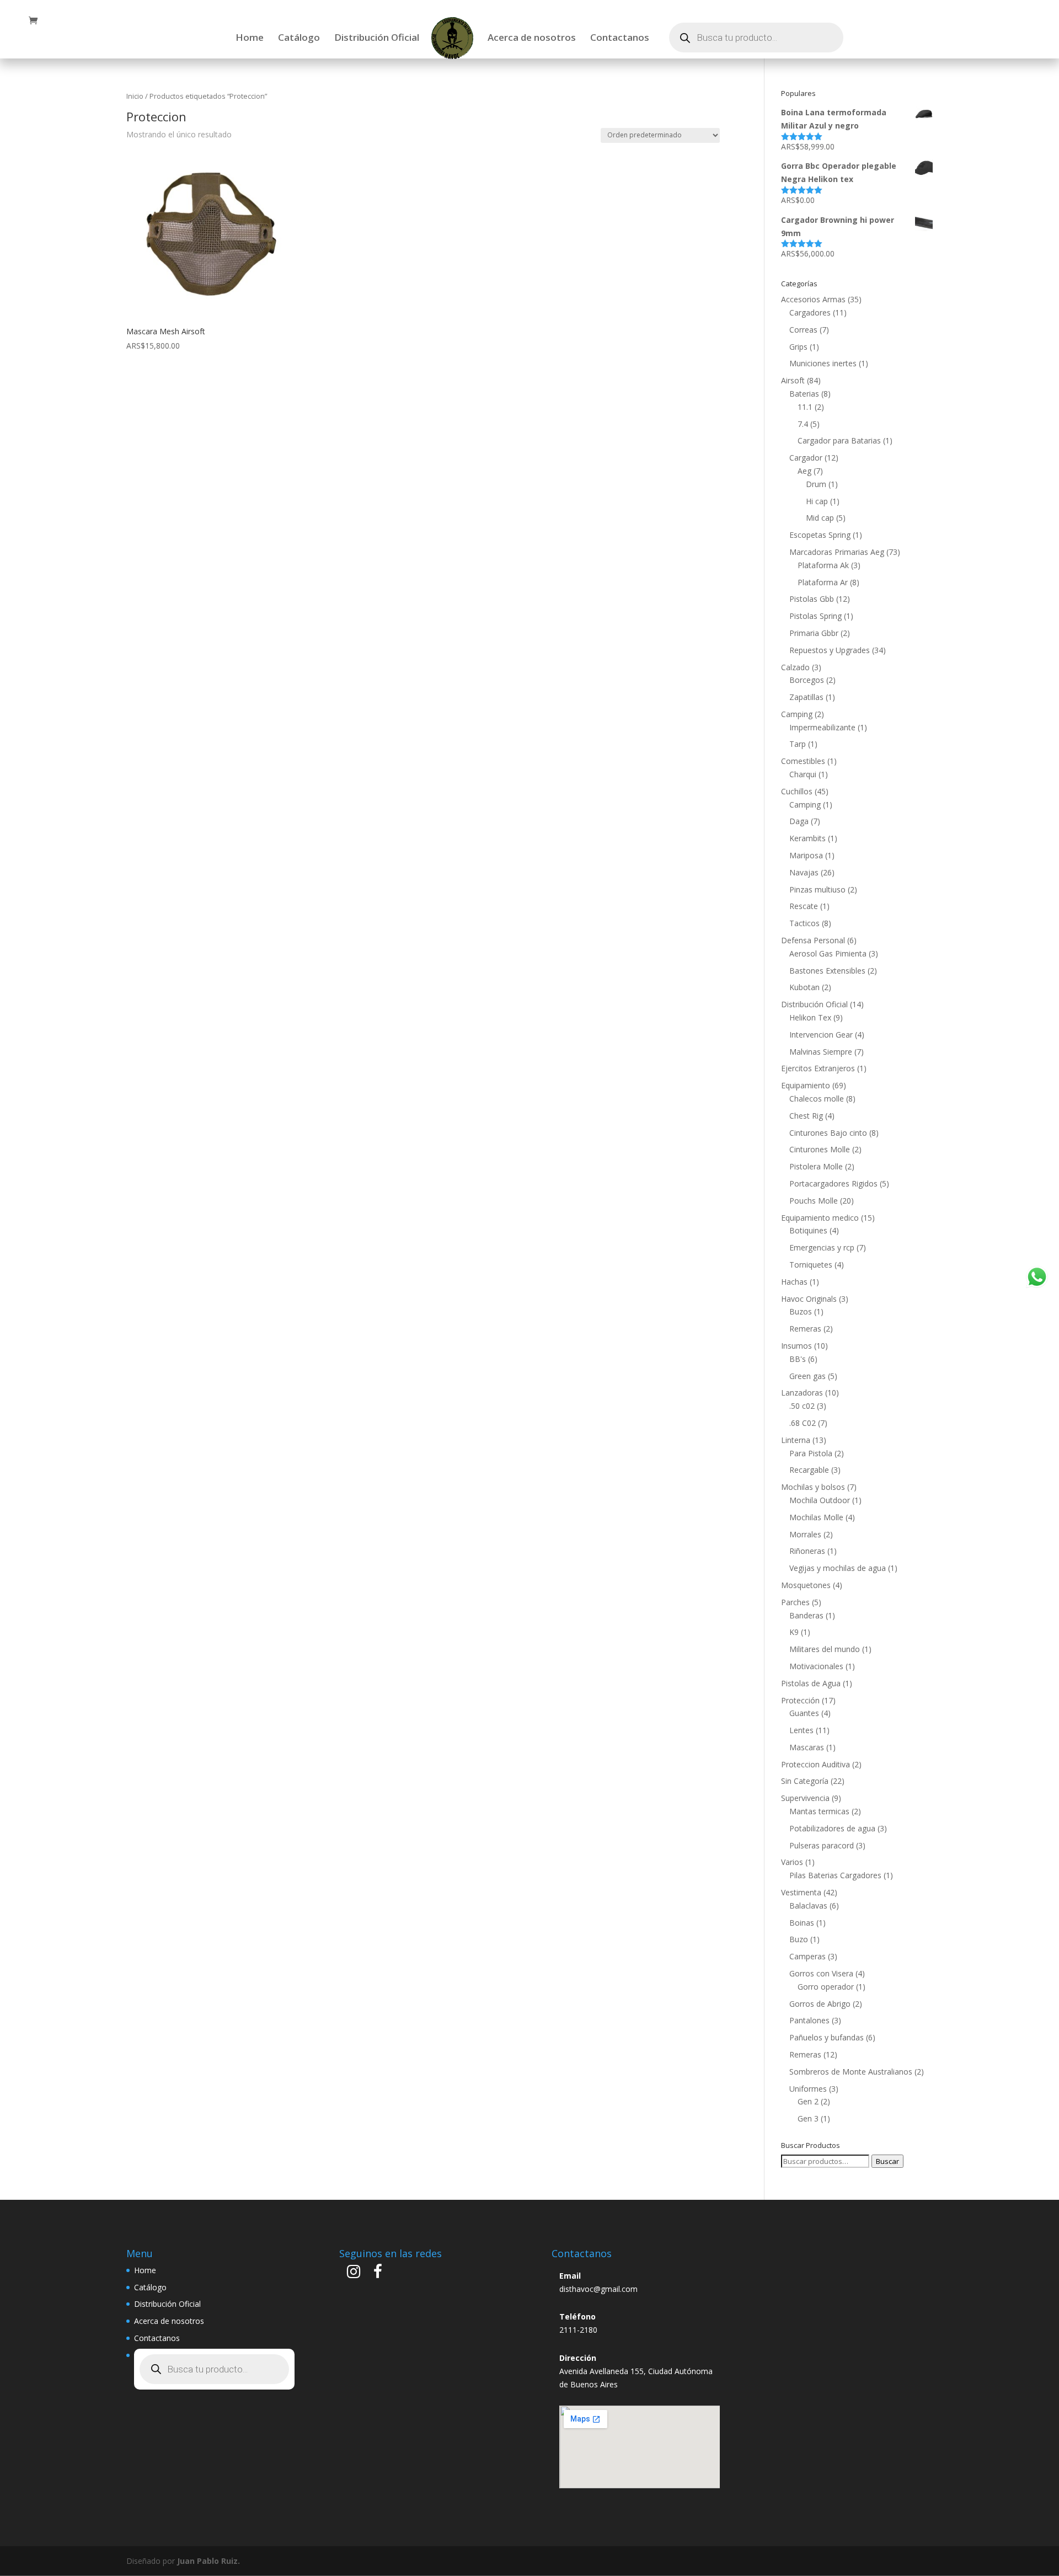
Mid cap (820, 518)
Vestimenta (801, 1892)
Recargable (809, 1470)
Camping (797, 714)
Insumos (796, 1346)
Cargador (806, 458)
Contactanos (620, 39)
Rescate (804, 906)
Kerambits (807, 838)
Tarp (798, 744)
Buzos (801, 1311)
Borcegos (807, 680)
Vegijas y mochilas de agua (838, 1568)
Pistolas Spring (815, 616)
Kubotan (804, 987)
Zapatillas (806, 697)
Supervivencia (805, 1798)
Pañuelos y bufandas (827, 2037)
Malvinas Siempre (821, 1052)
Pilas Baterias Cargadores (835, 1875)
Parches (795, 1602)
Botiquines (808, 1230)
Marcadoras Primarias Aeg (837, 552)
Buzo (799, 1939)
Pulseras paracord (822, 1845)
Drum (816, 484)
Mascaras (807, 1747)
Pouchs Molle (814, 1201)
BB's (798, 1359)
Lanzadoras (802, 1393)
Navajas (804, 872)
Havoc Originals (809, 1299)
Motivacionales (816, 1666)
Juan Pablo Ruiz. (208, 2561)
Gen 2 (808, 2101)
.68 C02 (803, 1423)
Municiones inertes (823, 363)
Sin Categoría (805, 1781)
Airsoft (793, 380)
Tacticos (804, 923)
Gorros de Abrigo (820, 2004)
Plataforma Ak (823, 565)
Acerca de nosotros (532, 39)
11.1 (805, 407)
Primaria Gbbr (814, 633)
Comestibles (803, 761)
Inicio (135, 96)
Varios (792, 1862)
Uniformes (808, 2089)
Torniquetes (811, 1265)
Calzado (795, 667)
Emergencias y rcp (822, 1247)
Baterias (804, 394)
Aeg (804, 471)
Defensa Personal (813, 940)
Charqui (803, 774)
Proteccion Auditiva (815, 1764)
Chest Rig (806, 1116)
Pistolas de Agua (811, 1683)
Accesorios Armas (813, 299)
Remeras (805, 1329)
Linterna (796, 1440)
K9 (794, 1632)
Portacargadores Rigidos (833, 1183)
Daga (799, 821)
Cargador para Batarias (839, 440)
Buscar (887, 2161)
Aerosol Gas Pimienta (828, 953)
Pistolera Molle (816, 1166)
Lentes (801, 1730)
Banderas (806, 1615)
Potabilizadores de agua (832, 1828)
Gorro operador (826, 1987)
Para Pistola (811, 1453)
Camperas (807, 1956)
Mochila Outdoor (820, 1500)
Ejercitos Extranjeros (818, 1068)
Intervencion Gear (821, 1035)
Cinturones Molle (820, 1149)
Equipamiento (806, 1085)
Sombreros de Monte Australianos (851, 2072)
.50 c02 (802, 1406)
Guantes (804, 1713)
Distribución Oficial (377, 39)
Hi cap (817, 501)
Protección (800, 1700)
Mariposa (806, 855)
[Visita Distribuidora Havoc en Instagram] (354, 2274)
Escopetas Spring (820, 535)
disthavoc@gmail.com (598, 2289)
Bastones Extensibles (827, 971)
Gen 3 (808, 2118)
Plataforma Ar (823, 582)
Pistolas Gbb (812, 599)
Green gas (807, 1376)
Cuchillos (797, 791)
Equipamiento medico (820, 1218)
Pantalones (809, 2020)
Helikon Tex (810, 1017)
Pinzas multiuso (817, 889)
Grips (798, 347)
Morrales (805, 1534)
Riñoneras (807, 1551)
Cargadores (810, 312)
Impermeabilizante (822, 727)
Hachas (794, 1282)
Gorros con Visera (821, 1973)
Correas (803, 330)
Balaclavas (808, 1906)
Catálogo (299, 39)
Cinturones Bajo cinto (828, 1133)
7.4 (803, 424)
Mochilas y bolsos (813, 1487)
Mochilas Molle (816, 1517)
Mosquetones (806, 1585)
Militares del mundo (825, 1649)
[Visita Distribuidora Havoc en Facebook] (378, 2274)
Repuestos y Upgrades (830, 650)
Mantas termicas (819, 1811)
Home (250, 39)
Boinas (802, 1923)
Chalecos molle (817, 1099)
